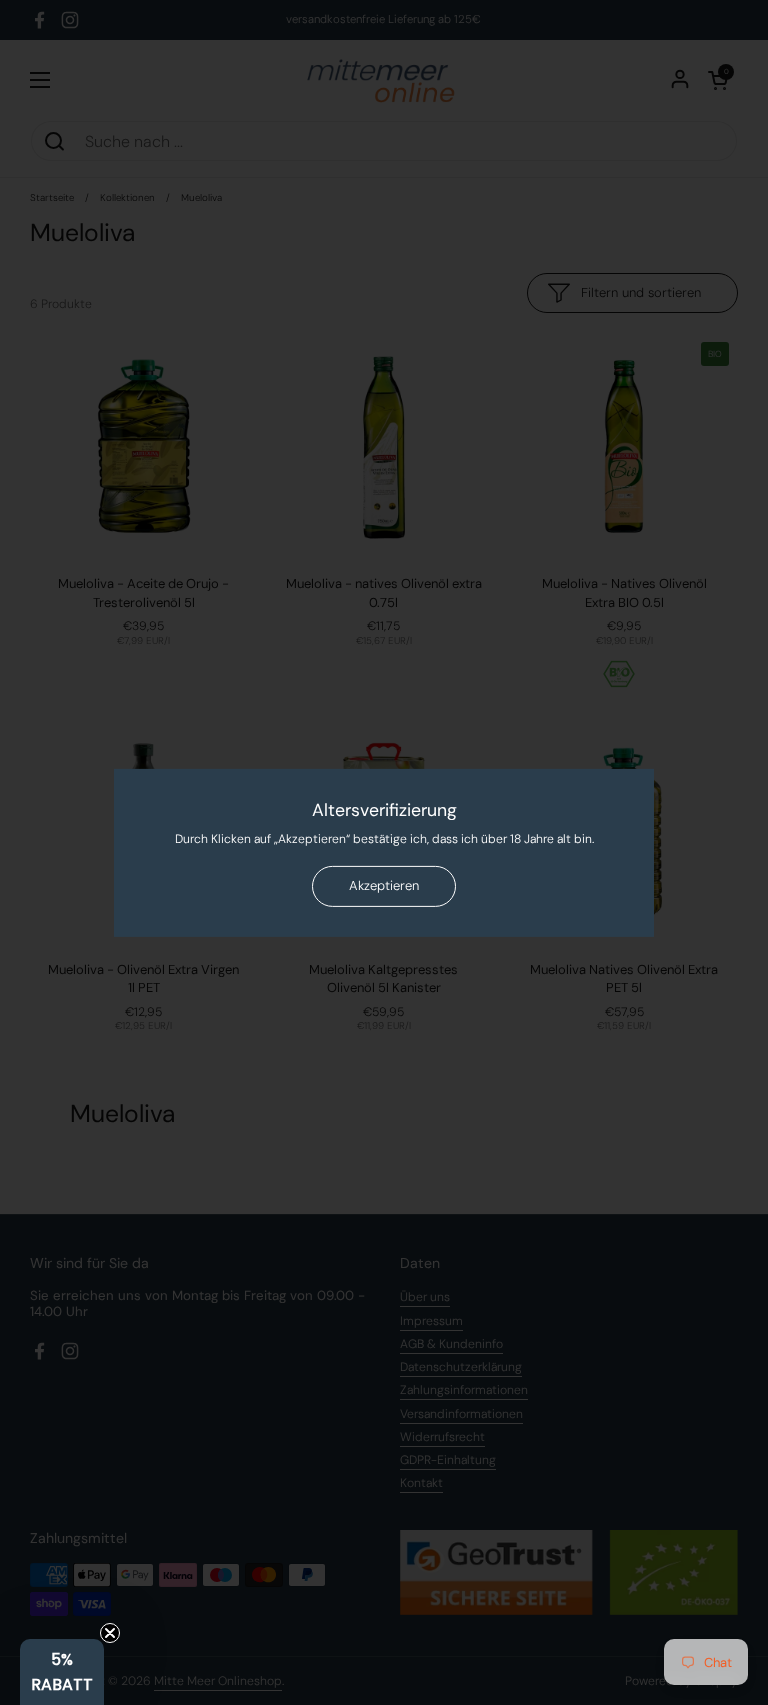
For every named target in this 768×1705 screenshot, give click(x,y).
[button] (62, 1672)
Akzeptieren (384, 885)
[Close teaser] (110, 1633)
